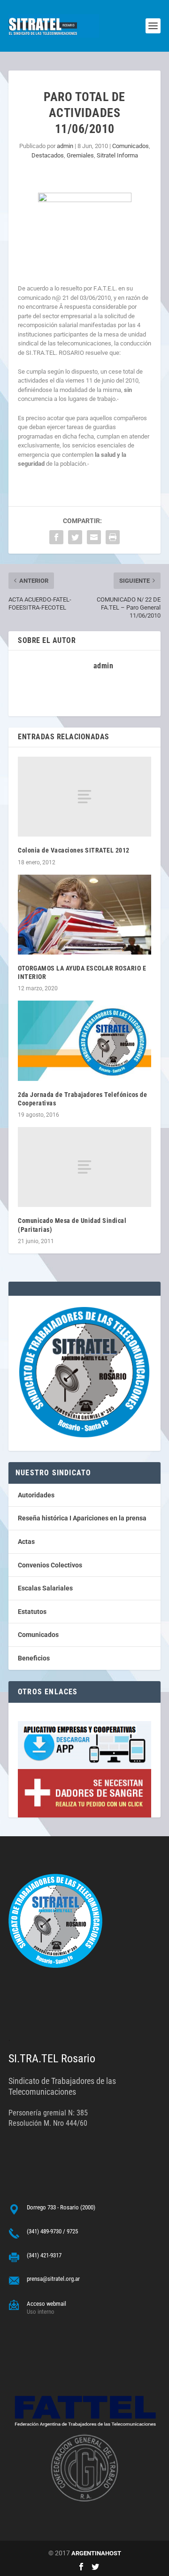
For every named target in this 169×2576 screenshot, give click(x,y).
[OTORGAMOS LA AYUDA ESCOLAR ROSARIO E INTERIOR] (84, 915)
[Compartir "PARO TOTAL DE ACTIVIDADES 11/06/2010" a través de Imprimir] (113, 537)
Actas (26, 1542)
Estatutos (32, 1612)
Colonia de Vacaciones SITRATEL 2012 (74, 850)
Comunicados (131, 146)
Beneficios (34, 1658)
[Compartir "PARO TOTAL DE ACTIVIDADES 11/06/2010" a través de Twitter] (75, 537)
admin (65, 146)
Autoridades (36, 1495)
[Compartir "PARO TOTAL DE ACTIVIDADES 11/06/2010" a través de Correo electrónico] (94, 537)
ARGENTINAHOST (96, 2553)
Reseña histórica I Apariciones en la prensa (82, 1518)
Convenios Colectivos (50, 1565)
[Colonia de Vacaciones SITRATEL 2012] (84, 797)
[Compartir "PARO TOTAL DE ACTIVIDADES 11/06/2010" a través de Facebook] (56, 537)
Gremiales (80, 155)
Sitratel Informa (117, 155)
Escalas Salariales (45, 1588)
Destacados (48, 155)
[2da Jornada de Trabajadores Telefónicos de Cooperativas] (84, 1041)
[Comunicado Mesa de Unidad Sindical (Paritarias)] (84, 1167)
